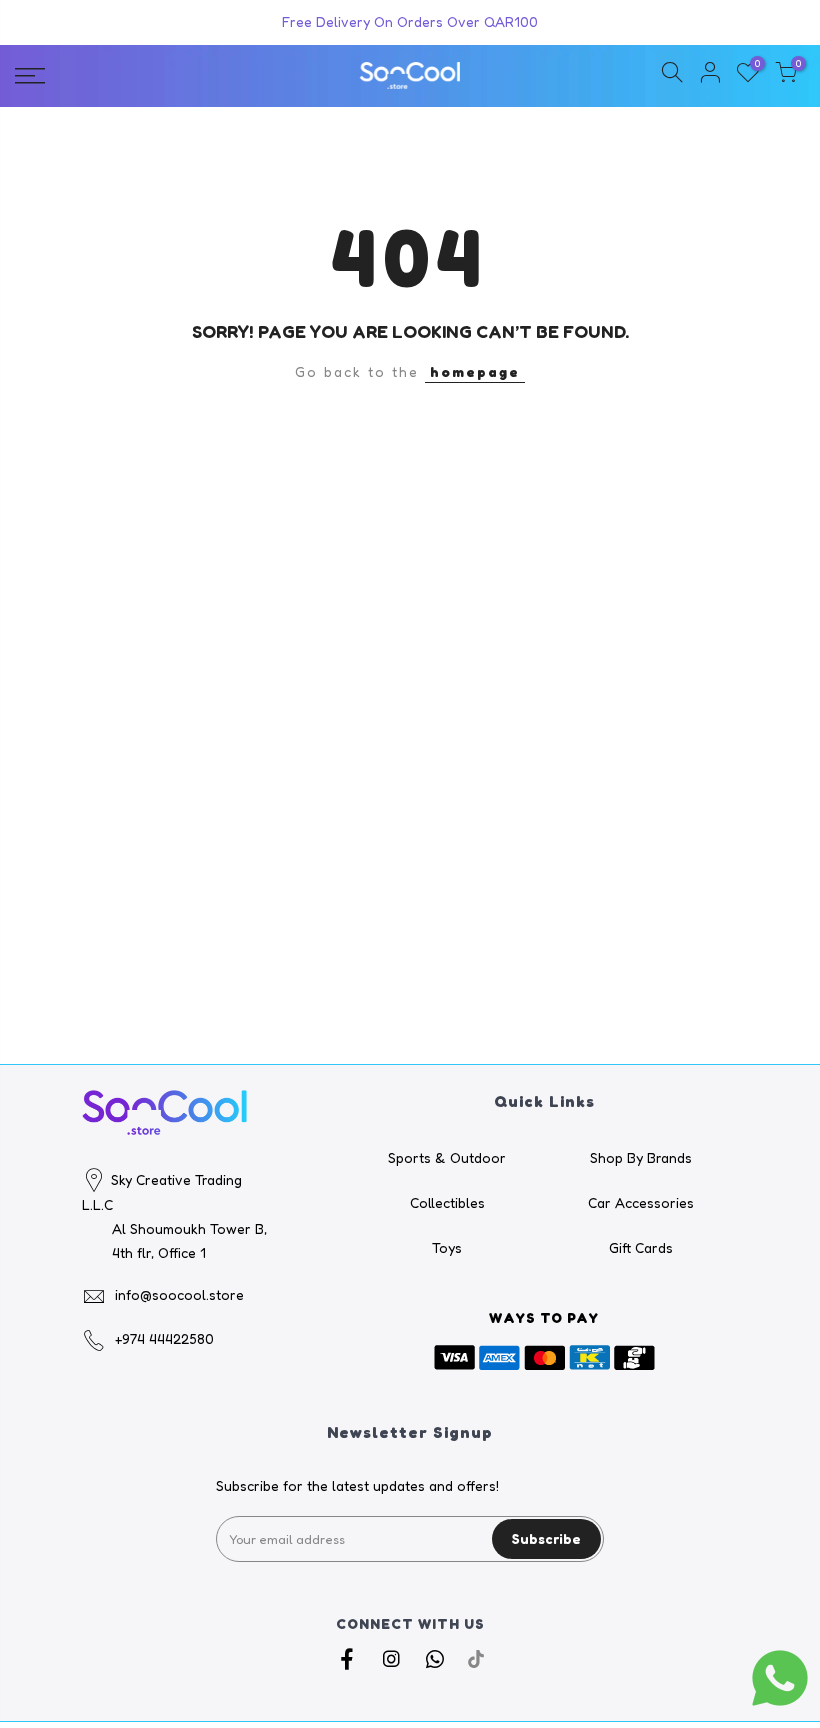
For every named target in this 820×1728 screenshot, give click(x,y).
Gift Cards (641, 1247)
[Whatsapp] (437, 1659)
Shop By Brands (641, 1157)
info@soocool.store (179, 1294)
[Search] (672, 75)
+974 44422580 (164, 1338)
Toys (447, 1247)
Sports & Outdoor (447, 1157)
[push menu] (141, 76)
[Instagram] (393, 1659)
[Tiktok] (476, 1659)
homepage (475, 371)
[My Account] (710, 75)
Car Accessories (641, 1202)
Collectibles (447, 1202)
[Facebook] (349, 1659)
